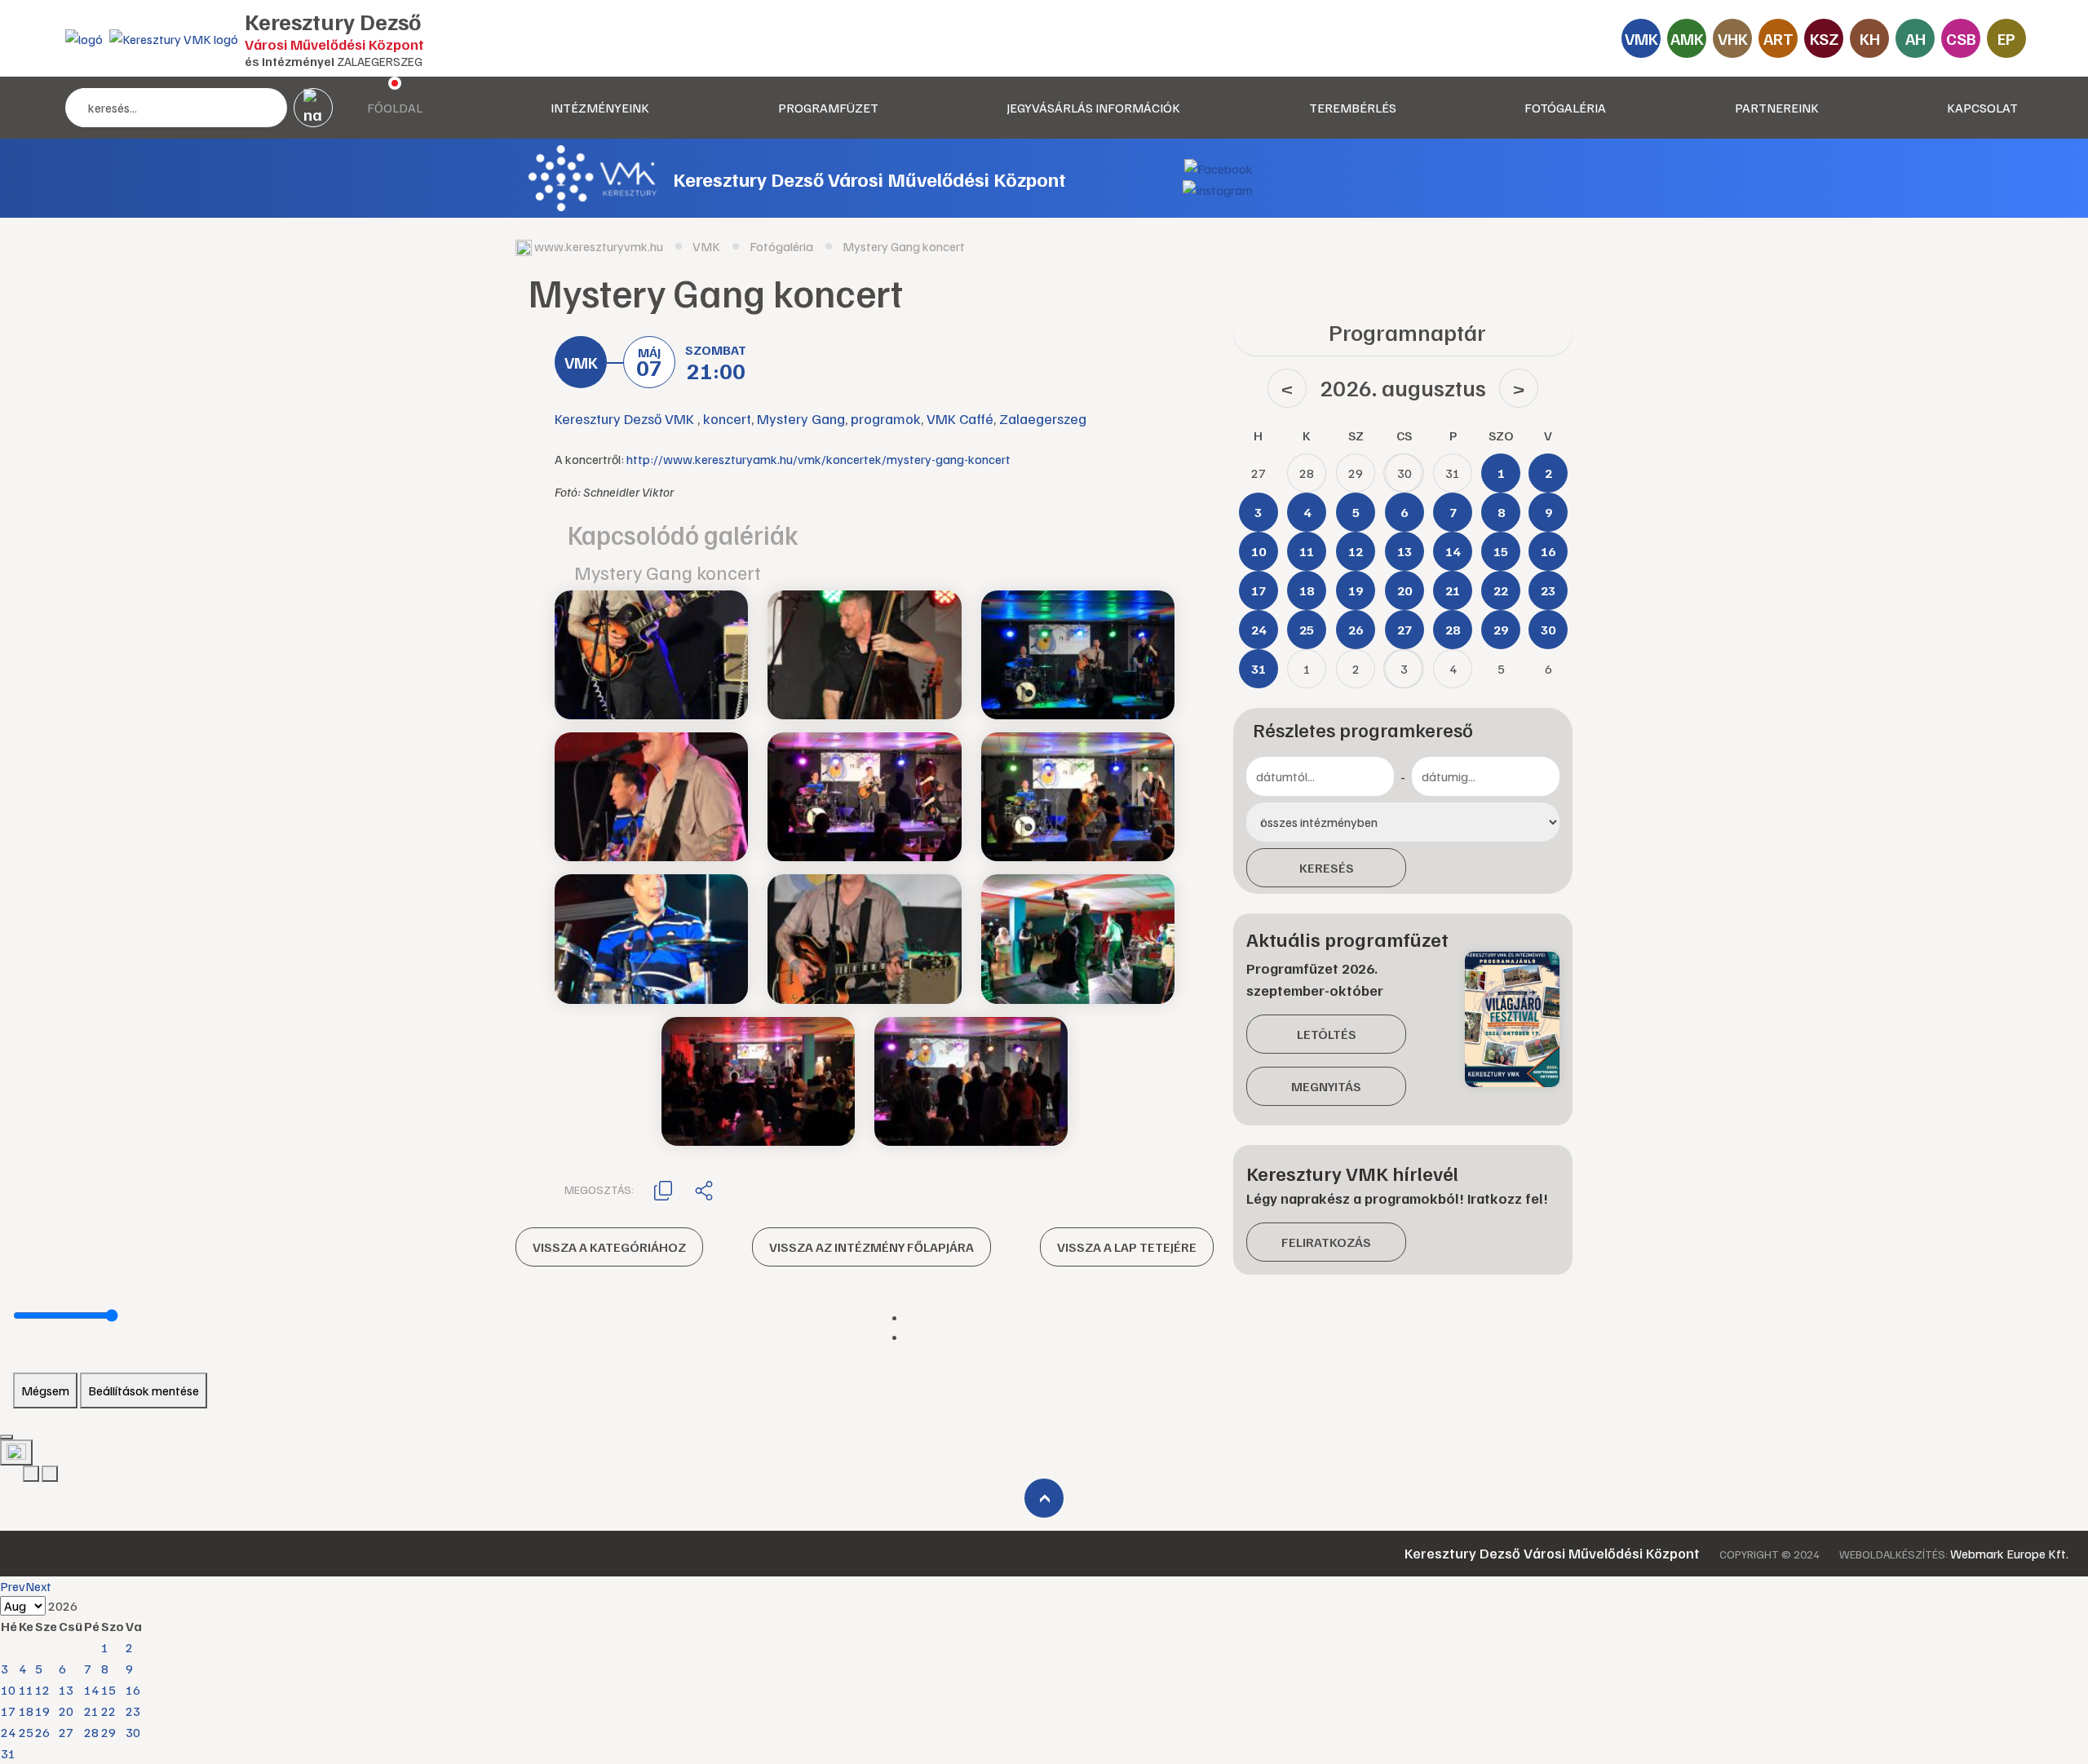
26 (42, 1732)
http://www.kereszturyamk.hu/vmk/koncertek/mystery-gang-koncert (818, 459)
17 (8, 1711)
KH (1870, 38)
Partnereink (1777, 108)
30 (133, 1732)
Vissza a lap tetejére (1127, 1247)
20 (66, 1711)
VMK (1641, 38)
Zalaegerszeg (1043, 418)
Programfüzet (828, 108)
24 (8, 1732)
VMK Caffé (960, 418)
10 (8, 1690)
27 (66, 1732)
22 (108, 1711)
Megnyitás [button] (1326, 1086)
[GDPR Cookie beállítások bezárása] (7, 1437)
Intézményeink (600, 108)
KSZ (1824, 38)
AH (1915, 38)
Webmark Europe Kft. (2009, 1554)
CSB (1961, 38)
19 (42, 1711)
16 (133, 1690)
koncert (727, 418)
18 (26, 1711)
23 (133, 1711)
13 (66, 1690)
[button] (663, 1189)
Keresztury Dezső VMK (626, 418)
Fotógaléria (1565, 108)
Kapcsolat (1982, 108)
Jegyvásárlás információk (1093, 108)
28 (91, 1732)
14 (91, 1690)
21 (91, 1711)
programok (886, 418)
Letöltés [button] (1327, 1034)
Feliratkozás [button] (1326, 1242)
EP (2006, 38)
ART (1778, 38)
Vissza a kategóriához (609, 1247)
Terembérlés (1353, 108)
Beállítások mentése (144, 1390)
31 (8, 1753)
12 (42, 1690)
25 (26, 1732)
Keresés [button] (1327, 868)
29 (108, 1732)
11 (26, 1690)
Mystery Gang (801, 418)
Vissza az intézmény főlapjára (871, 1247)
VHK (1733, 38)
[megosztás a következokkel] (704, 1190)
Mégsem (45, 1390)
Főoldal (395, 108)
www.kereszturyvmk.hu (599, 246)
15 (108, 1690)
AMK (1687, 38)
